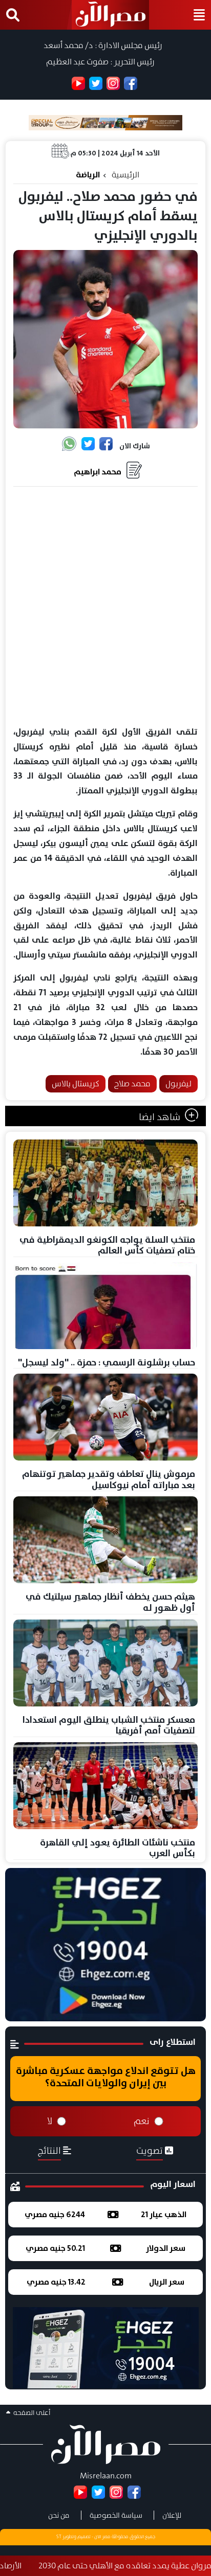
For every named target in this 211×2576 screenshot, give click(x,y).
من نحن (59, 2515)
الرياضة (88, 175)
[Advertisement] (105, 607)
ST (59, 2537)
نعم (142, 2121)
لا (50, 2121)
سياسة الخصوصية (116, 2515)
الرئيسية (125, 175)
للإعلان (172, 2515)
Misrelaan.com (106, 2476)
